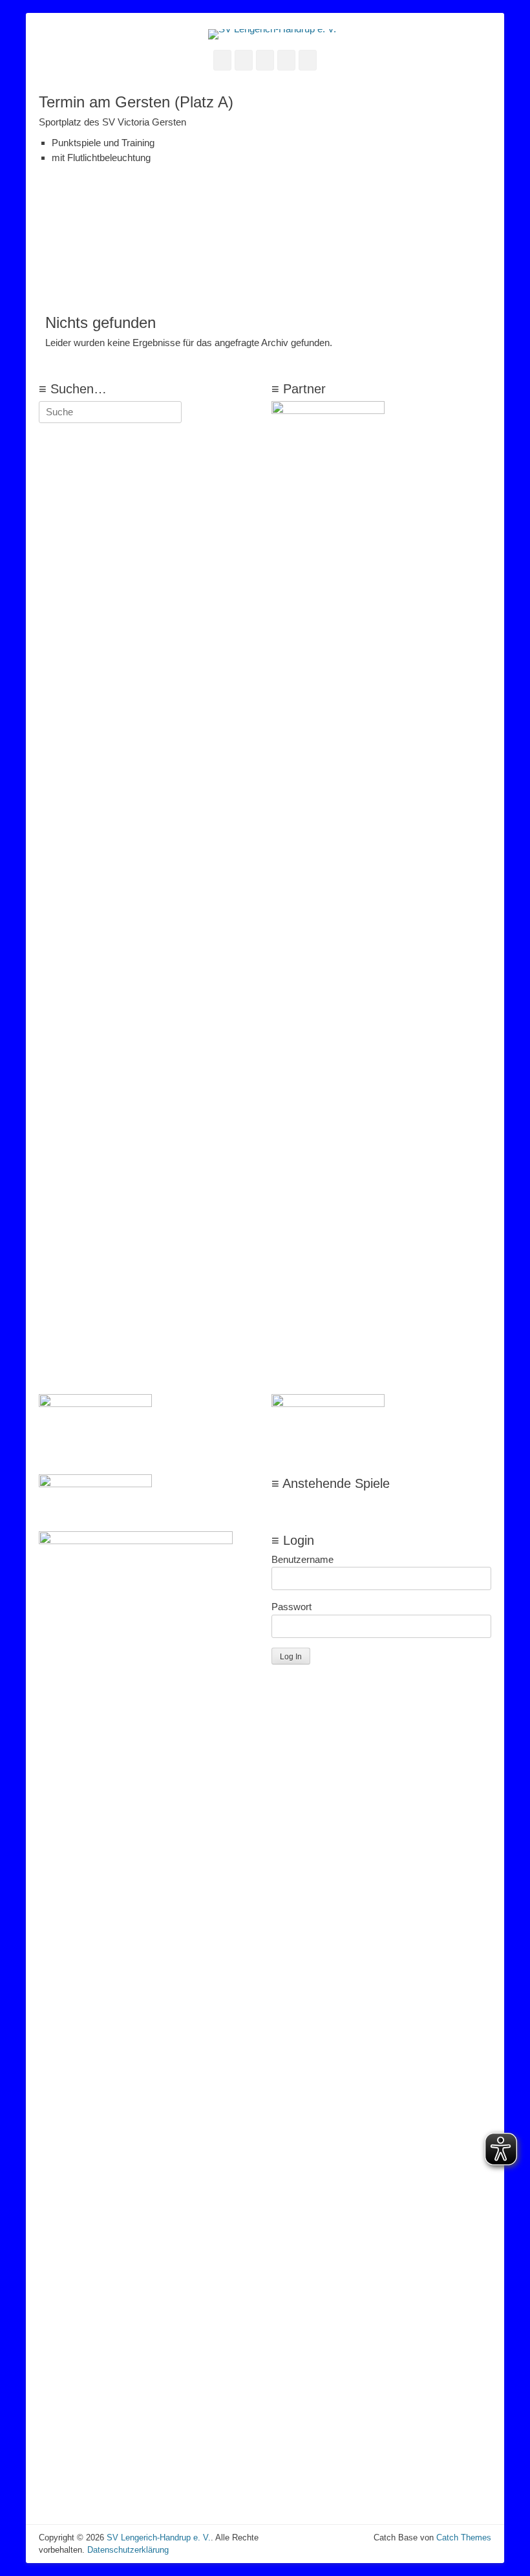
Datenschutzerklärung (128, 2550)
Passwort (291, 1607)
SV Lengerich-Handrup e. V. (159, 2538)
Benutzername (302, 1559)
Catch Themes (464, 2538)
